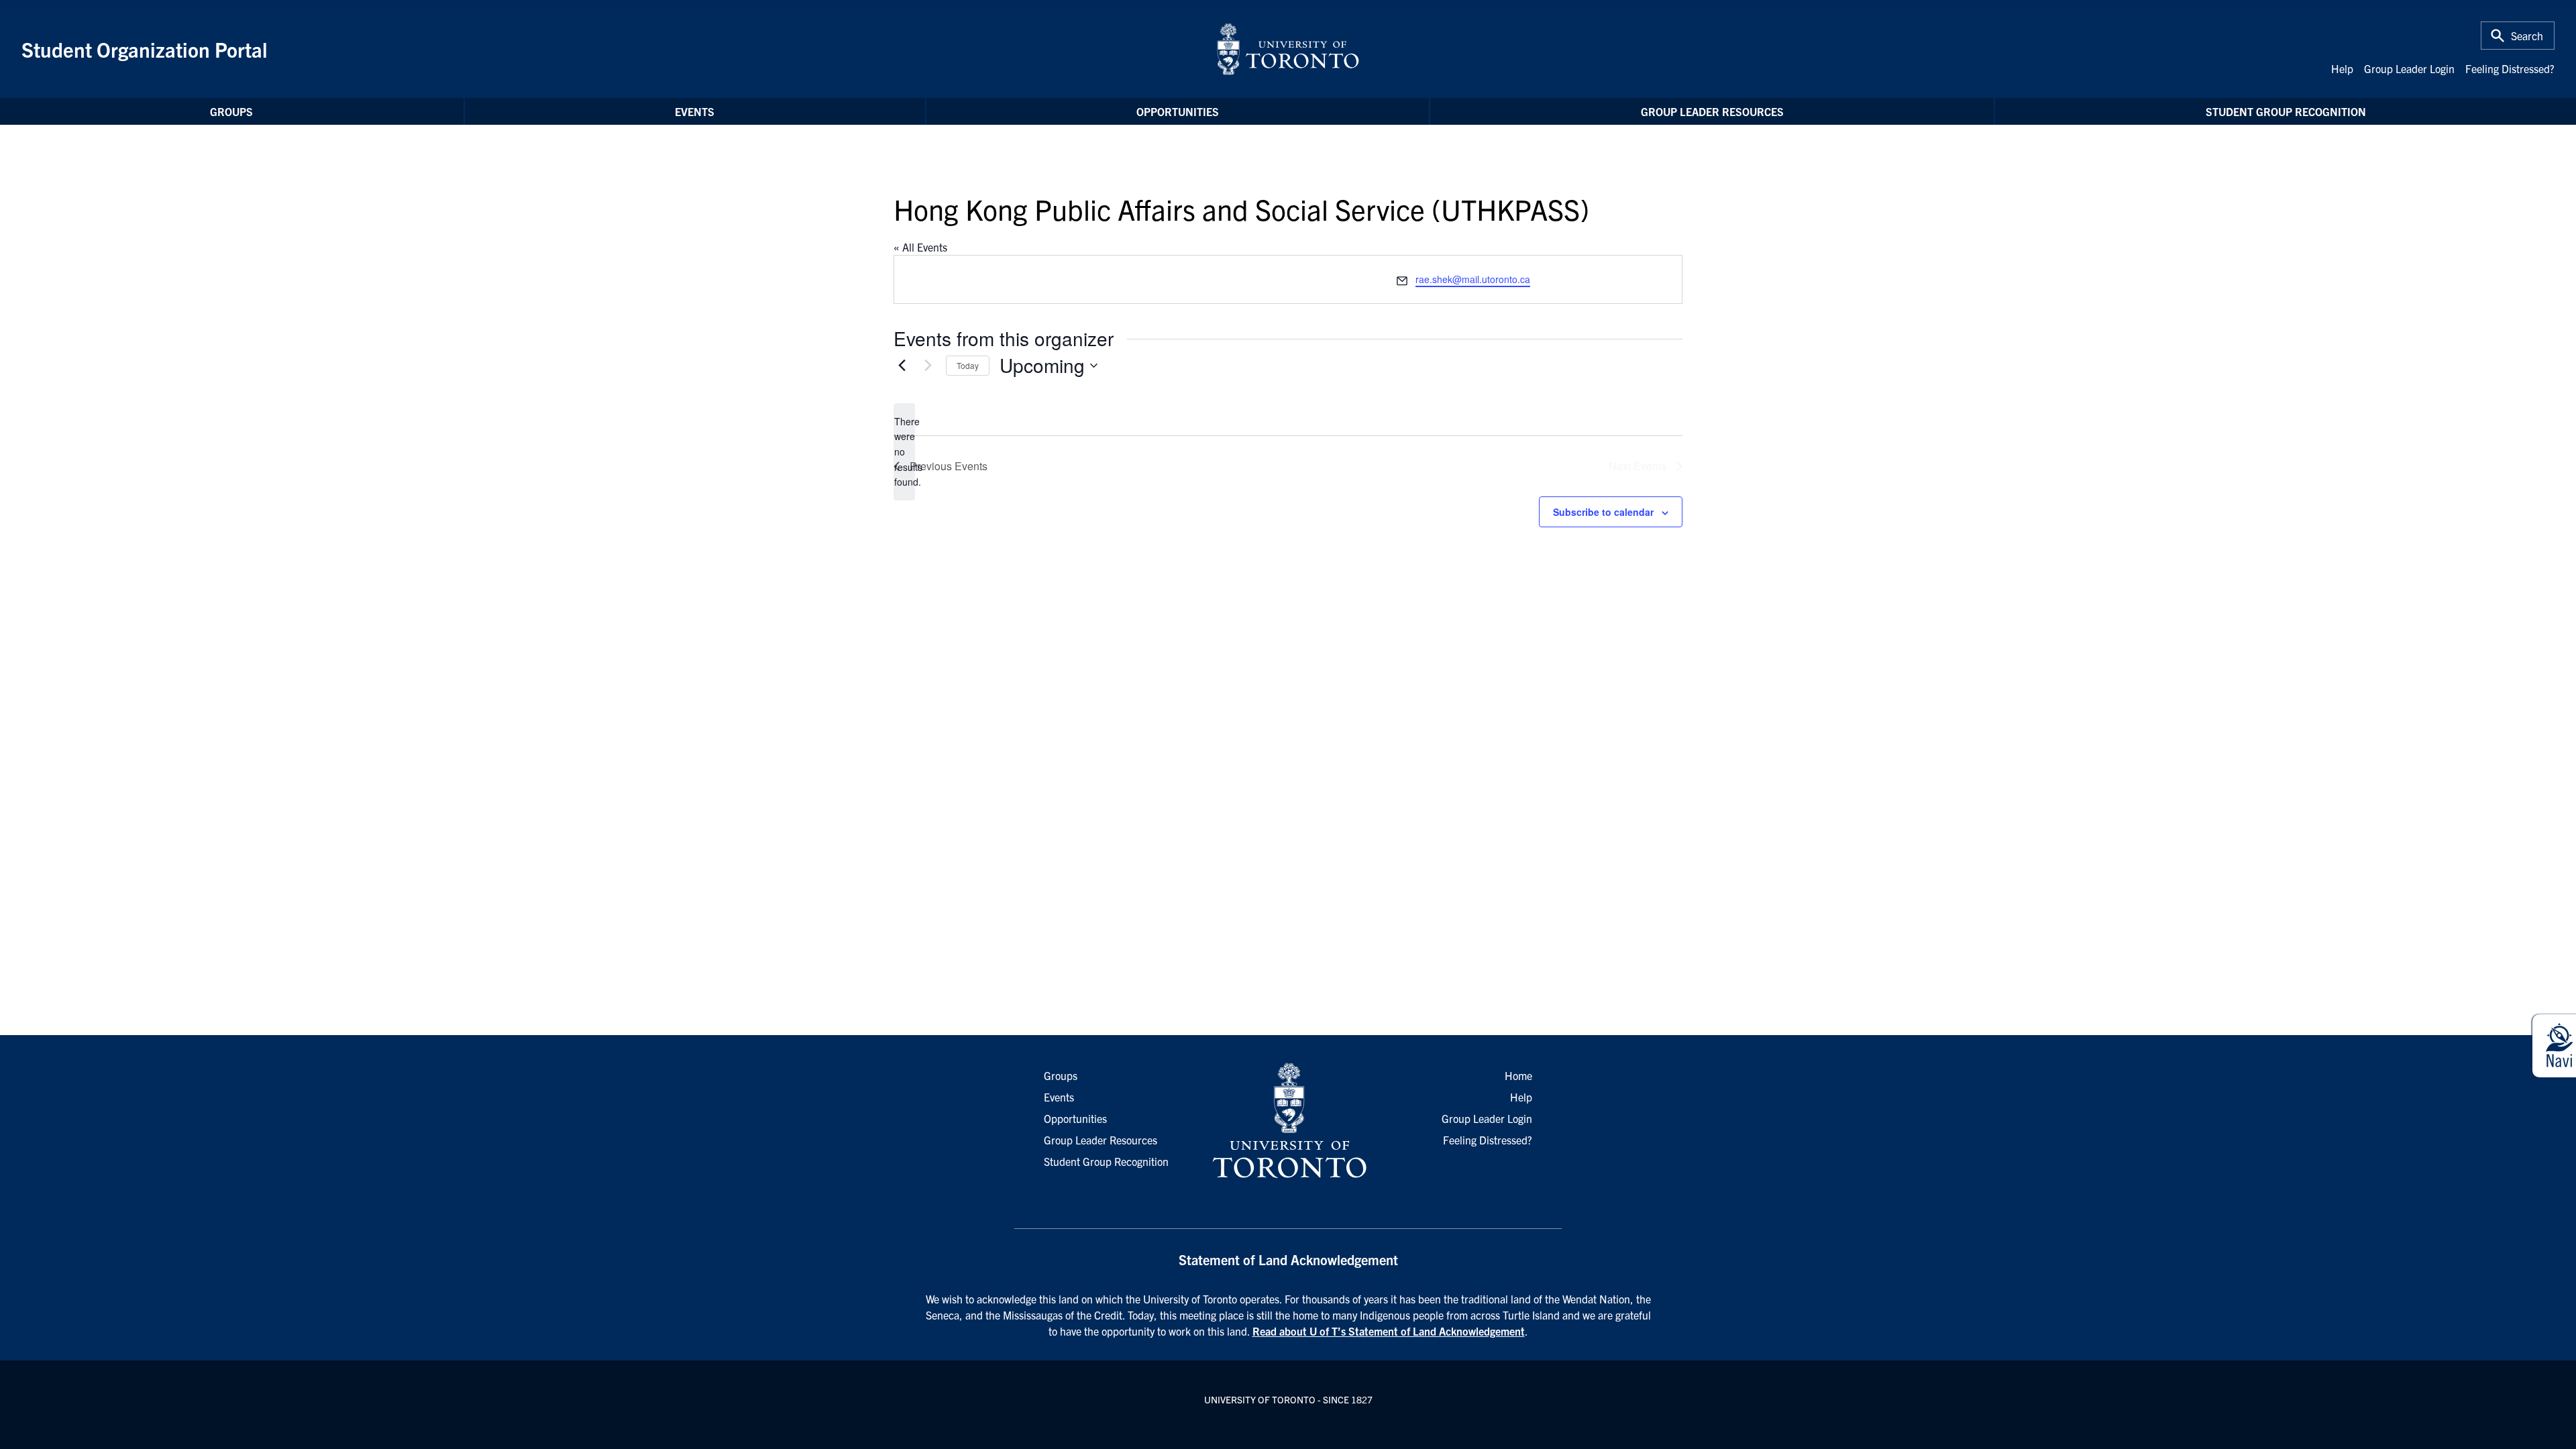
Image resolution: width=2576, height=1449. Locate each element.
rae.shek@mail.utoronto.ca (1473, 279)
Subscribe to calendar (1603, 512)
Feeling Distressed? (2510, 68)
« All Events (920, 247)
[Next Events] (928, 366)
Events (695, 111)
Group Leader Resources (1712, 111)
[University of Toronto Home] (1288, 49)
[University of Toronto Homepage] (1288, 1121)
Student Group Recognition (2286, 111)
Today (968, 365)
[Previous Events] (902, 366)
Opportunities (1178, 111)
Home (1518, 1075)
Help (2342, 68)
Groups (231, 111)
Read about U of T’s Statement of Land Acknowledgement (1389, 1331)
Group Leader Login (2409, 68)
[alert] (904, 452)
